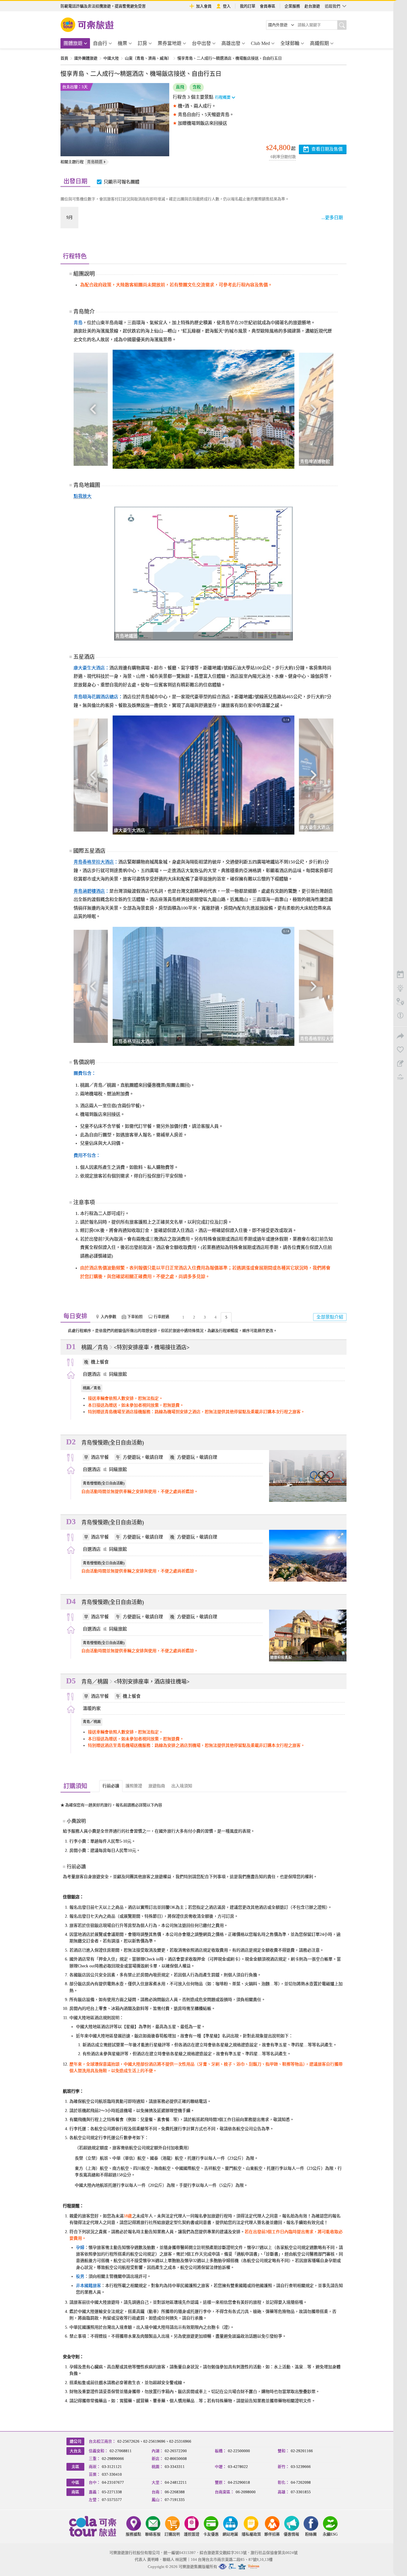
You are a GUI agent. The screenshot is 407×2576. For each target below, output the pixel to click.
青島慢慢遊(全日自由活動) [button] (113, 1443)
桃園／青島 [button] (95, 1347)
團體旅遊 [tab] (73, 43)
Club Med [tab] (260, 43)
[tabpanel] (203, 2101)
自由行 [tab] (100, 43)
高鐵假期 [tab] (319, 43)
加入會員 (204, 6)
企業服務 (292, 6)
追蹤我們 (333, 6)
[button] (93, 409)
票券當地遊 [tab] (170, 43)
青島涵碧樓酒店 (89, 891)
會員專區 (268, 6)
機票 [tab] (122, 43)
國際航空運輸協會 (242, 2567)
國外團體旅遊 (86, 58)
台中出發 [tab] (201, 43)
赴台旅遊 (312, 6)
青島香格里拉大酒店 (94, 862)
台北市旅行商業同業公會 (223, 2567)
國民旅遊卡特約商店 (254, 2567)
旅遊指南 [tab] (157, 1786)
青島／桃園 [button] (95, 1682)
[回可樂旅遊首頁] (87, 25)
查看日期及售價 (327, 149)
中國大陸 (111, 58)
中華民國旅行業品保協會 (232, 2567)
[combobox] (281, 25)
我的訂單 (248, 6)
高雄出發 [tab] (231, 43)
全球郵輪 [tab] (290, 43)
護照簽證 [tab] (134, 1786)
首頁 (64, 58)
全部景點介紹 (330, 1317)
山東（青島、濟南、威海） (148, 58)
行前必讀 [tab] (111, 1786)
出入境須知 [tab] (182, 1786)
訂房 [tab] (142, 43)
